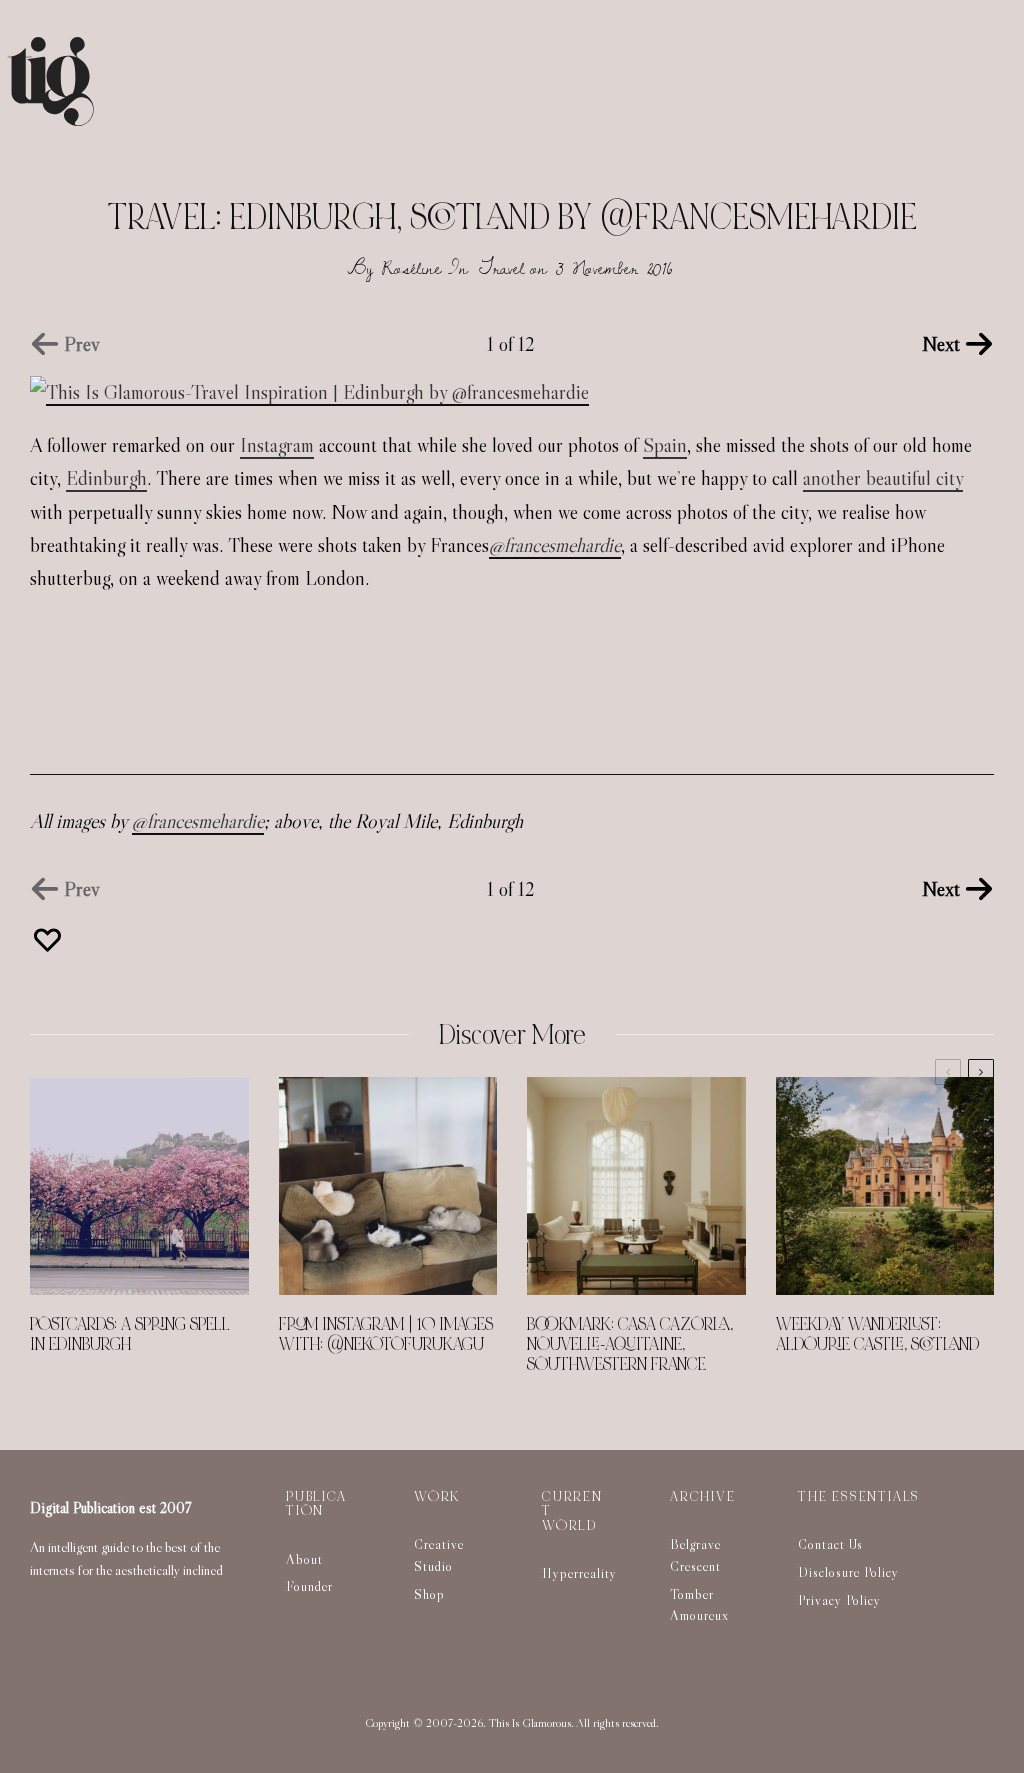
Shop (429, 1594)
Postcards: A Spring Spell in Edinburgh (130, 1335)
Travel (502, 268)
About (304, 1559)
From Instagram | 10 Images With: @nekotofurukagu (386, 1335)
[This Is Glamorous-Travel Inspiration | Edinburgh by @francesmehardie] (309, 392)
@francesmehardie (555, 545)
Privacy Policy (839, 1600)
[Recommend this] (50, 940)
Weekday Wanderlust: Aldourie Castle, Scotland (877, 1335)
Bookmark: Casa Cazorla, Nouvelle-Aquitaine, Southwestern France (630, 1345)
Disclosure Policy (848, 1572)
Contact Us (830, 1544)
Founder (309, 1586)
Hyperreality (579, 1573)
